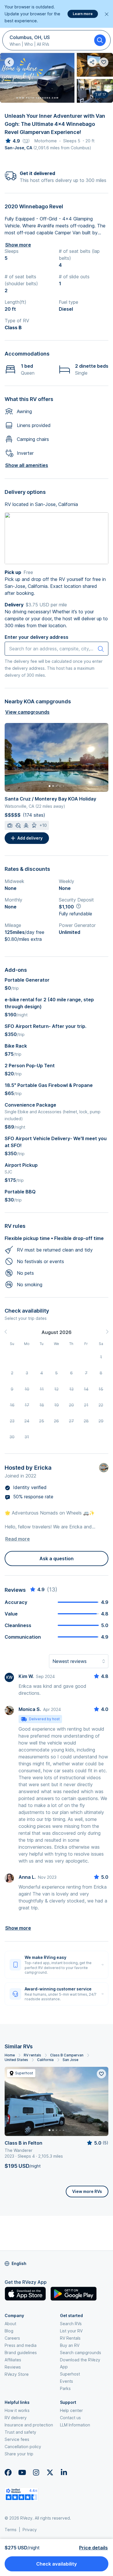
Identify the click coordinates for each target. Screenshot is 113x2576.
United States (16, 2060)
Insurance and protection (29, 2425)
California (45, 2060)
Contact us (70, 2418)
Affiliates (13, 2360)
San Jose (70, 2060)
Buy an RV (70, 2345)
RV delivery (16, 2418)
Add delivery (30, 838)
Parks (65, 2388)
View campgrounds (27, 712)
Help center (71, 2410)
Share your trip (19, 2454)
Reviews (13, 2367)
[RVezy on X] (50, 2472)
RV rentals (32, 2055)
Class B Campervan (67, 2055)
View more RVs (87, 2191)
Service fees (17, 2439)
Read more (18, 1539)
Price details (93, 2548)
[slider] (12, 141)
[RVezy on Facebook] (8, 2472)
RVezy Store (17, 2374)
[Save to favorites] (101, 2074)
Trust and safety (20, 2432)
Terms (11, 2530)
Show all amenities (27, 465)
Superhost (70, 2374)
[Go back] (9, 62)
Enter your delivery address (37, 637)
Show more (18, 245)
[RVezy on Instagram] (36, 2472)
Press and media (21, 2345)
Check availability (57, 2564)
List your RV (71, 2331)
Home (10, 2055)
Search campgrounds (81, 2353)
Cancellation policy (23, 2447)
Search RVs (71, 2324)
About (10, 2324)
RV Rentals (70, 2338)
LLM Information (75, 2425)
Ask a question (57, 1559)
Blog (9, 2331)
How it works (17, 2410)
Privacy (30, 2530)
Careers (12, 2338)
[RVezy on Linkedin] (64, 2472)
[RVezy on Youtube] (22, 2472)
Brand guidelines (21, 2353)
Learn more (83, 14)
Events (66, 2381)
